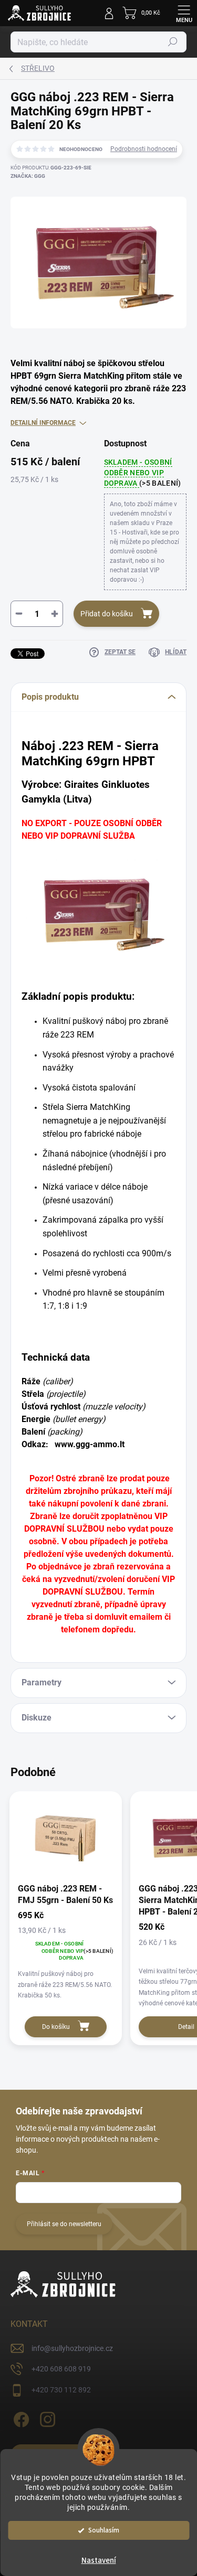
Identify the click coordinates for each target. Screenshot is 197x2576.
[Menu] (184, 13)
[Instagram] (46, 2417)
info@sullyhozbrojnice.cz (72, 2348)
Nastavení (99, 2561)
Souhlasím (104, 2530)
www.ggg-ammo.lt (90, 1444)
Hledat (173, 42)
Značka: (28, 176)
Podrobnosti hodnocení (144, 149)
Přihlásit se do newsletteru (64, 2224)
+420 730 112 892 (61, 2390)
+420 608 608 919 (61, 2369)
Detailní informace (43, 423)
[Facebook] (20, 2417)
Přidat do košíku (107, 614)
